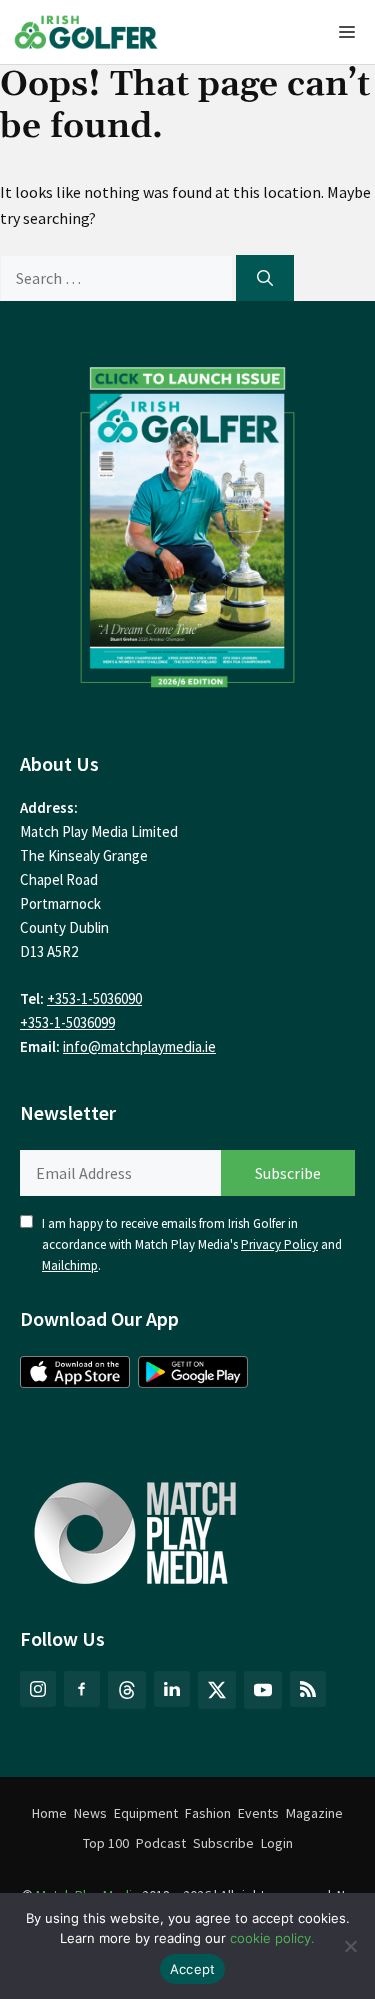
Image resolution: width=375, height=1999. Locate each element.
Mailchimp (70, 1265)
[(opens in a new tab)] (187, 522)
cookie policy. (272, 1938)
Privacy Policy (279, 1244)
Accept (193, 1969)
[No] (350, 1946)
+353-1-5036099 (67, 1022)
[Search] (265, 278)
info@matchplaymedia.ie (139, 1046)
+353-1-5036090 (94, 998)
